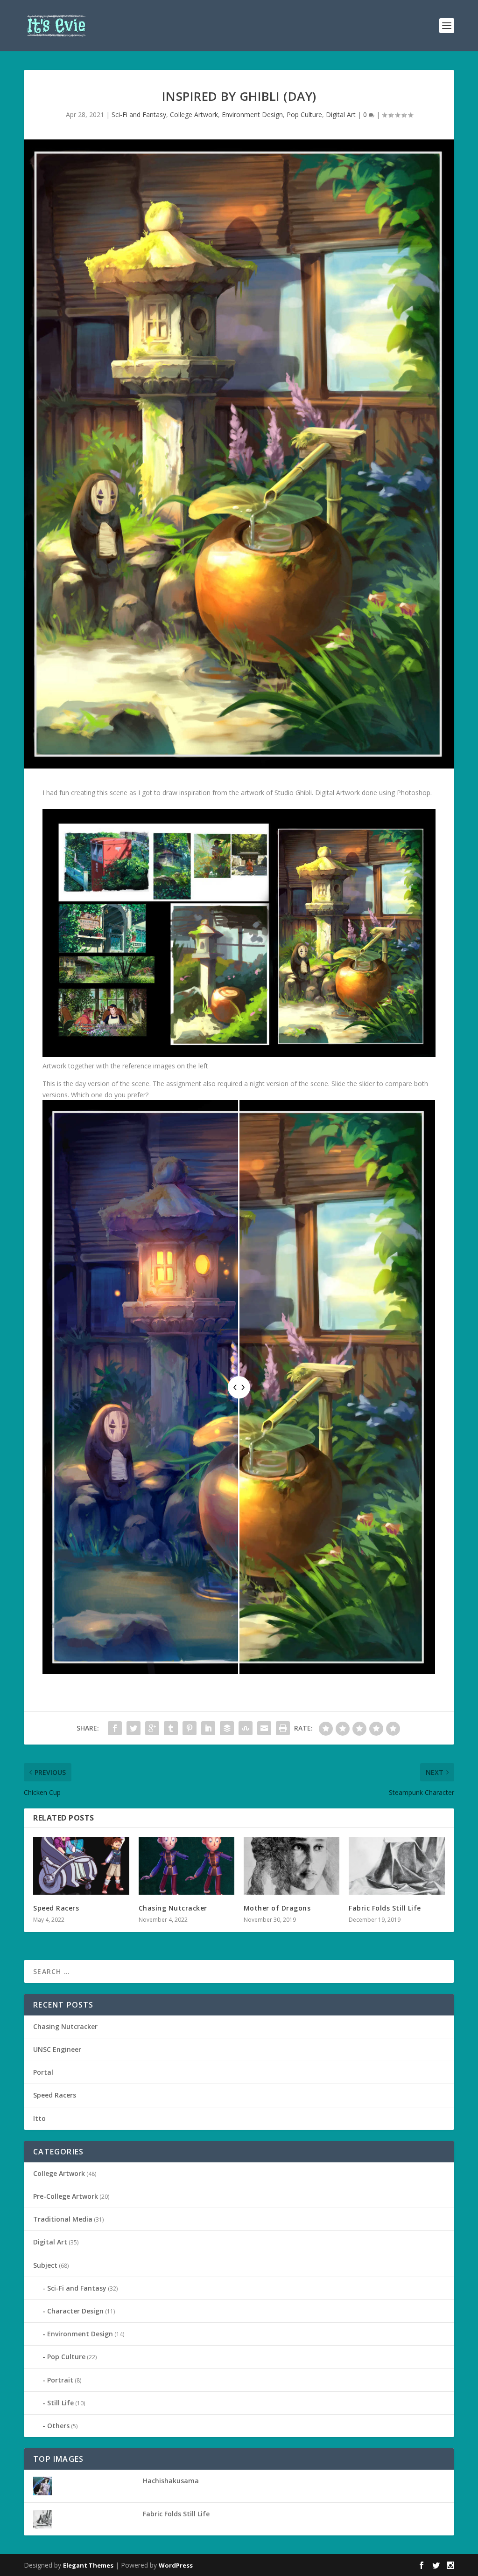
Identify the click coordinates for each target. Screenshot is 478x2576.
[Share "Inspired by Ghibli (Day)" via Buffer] (227, 1728)
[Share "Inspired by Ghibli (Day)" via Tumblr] (171, 1728)
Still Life (60, 2403)
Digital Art (341, 114)
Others (58, 2426)
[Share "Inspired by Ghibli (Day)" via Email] (264, 1728)
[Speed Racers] (81, 1866)
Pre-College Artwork (66, 2196)
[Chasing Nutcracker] (186, 1866)
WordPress (176, 2565)
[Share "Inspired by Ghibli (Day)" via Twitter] (134, 1728)
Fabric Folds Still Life (385, 1908)
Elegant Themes (88, 2565)
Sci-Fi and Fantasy (139, 114)
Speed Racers (56, 1908)
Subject (45, 2265)
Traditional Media (63, 2219)
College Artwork (194, 114)
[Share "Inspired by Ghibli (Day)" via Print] (283, 1728)
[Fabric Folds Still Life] (397, 1866)
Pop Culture (304, 114)
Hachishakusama (171, 2481)
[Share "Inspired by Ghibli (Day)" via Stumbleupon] (246, 1728)
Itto (39, 2118)
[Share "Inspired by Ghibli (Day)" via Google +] (152, 1728)
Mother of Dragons (277, 1908)
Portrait (60, 2380)
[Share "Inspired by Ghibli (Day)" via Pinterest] (190, 1728)
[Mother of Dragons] (292, 1866)
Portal (43, 2072)
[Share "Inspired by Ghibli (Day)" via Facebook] (115, 1728)
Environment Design (252, 114)
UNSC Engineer (57, 2049)
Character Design (75, 2311)
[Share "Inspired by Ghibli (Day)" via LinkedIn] (208, 1728)
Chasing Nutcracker (173, 1908)
